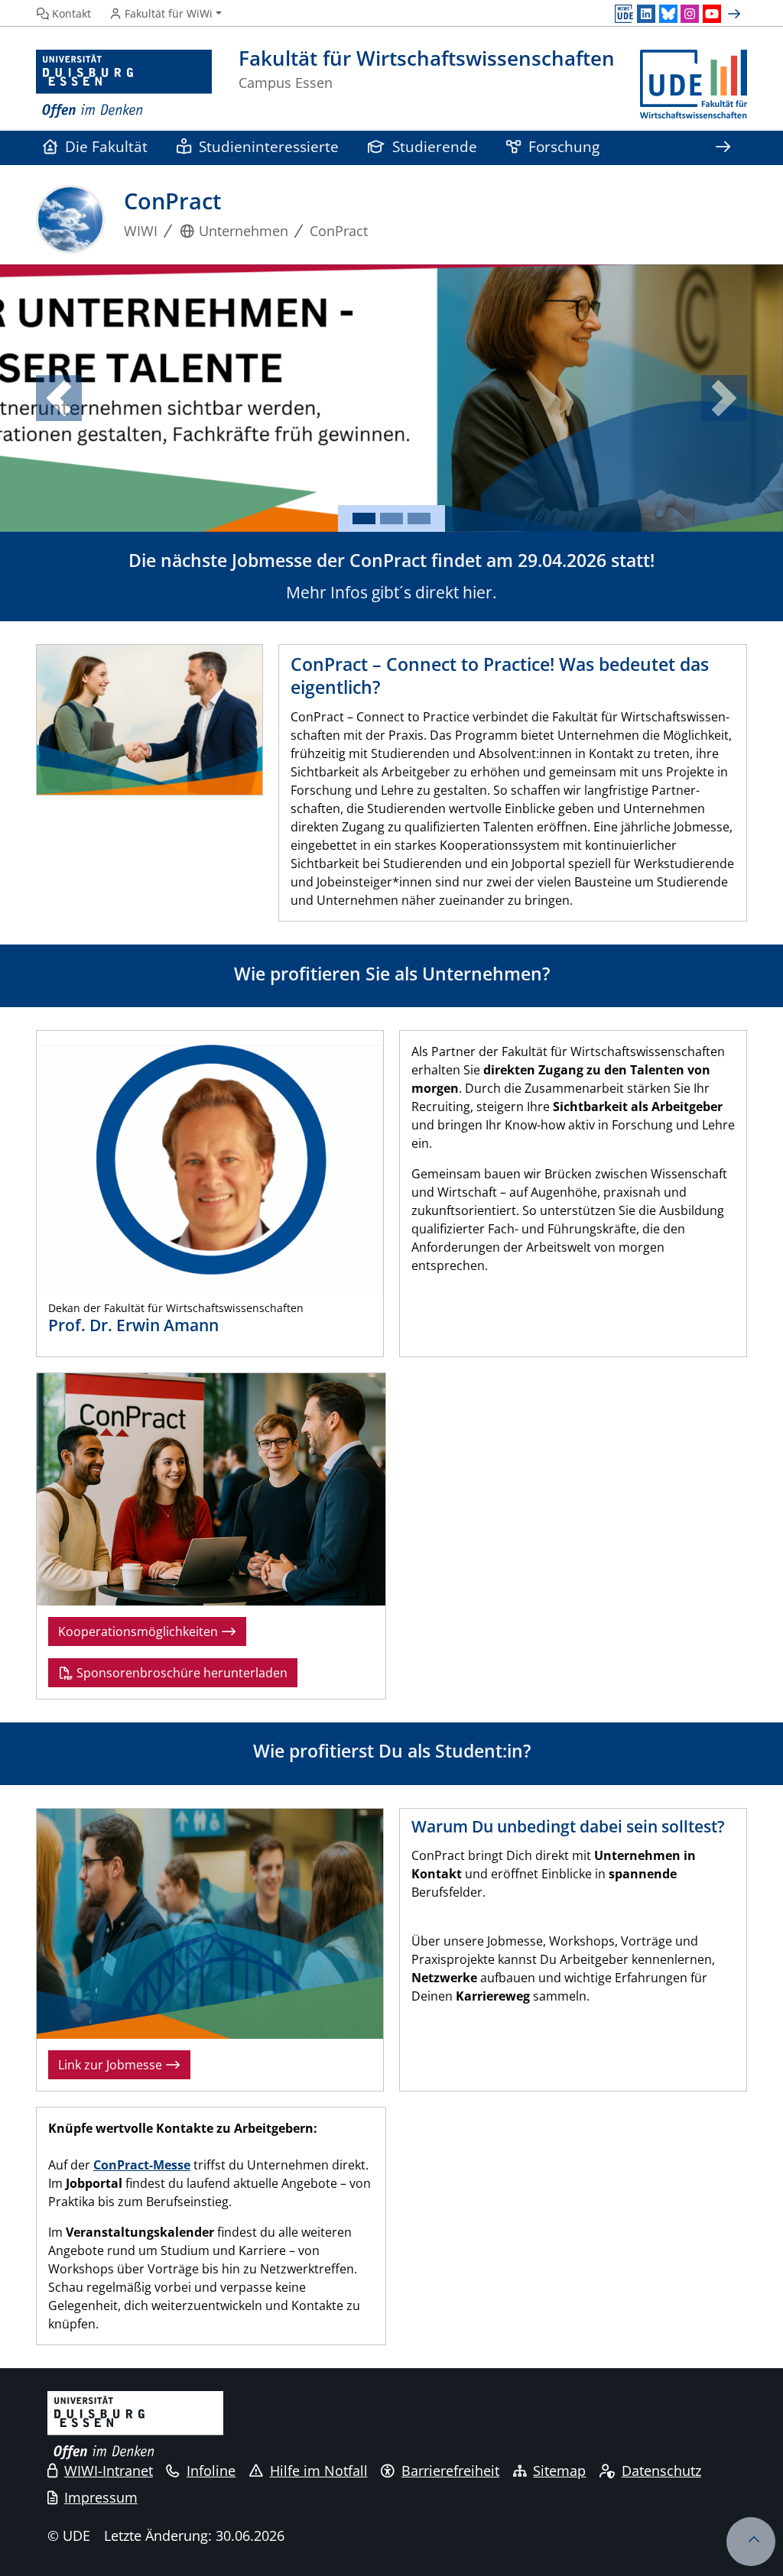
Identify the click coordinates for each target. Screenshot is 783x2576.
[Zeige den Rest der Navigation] (723, 148)
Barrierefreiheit (450, 2471)
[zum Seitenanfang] (751, 2542)
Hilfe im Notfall (319, 2471)
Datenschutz (661, 2471)
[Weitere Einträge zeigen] (736, 14)
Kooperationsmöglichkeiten (140, 1631)
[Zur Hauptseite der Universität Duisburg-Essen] (124, 84)
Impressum (101, 2497)
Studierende (435, 146)
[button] (59, 398)
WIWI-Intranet (109, 2471)
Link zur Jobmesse (112, 2065)
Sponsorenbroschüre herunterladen (180, 1673)
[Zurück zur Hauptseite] (694, 84)
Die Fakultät (106, 146)
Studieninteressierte (269, 146)
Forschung (564, 146)
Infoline (211, 2471)
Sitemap (559, 2471)
